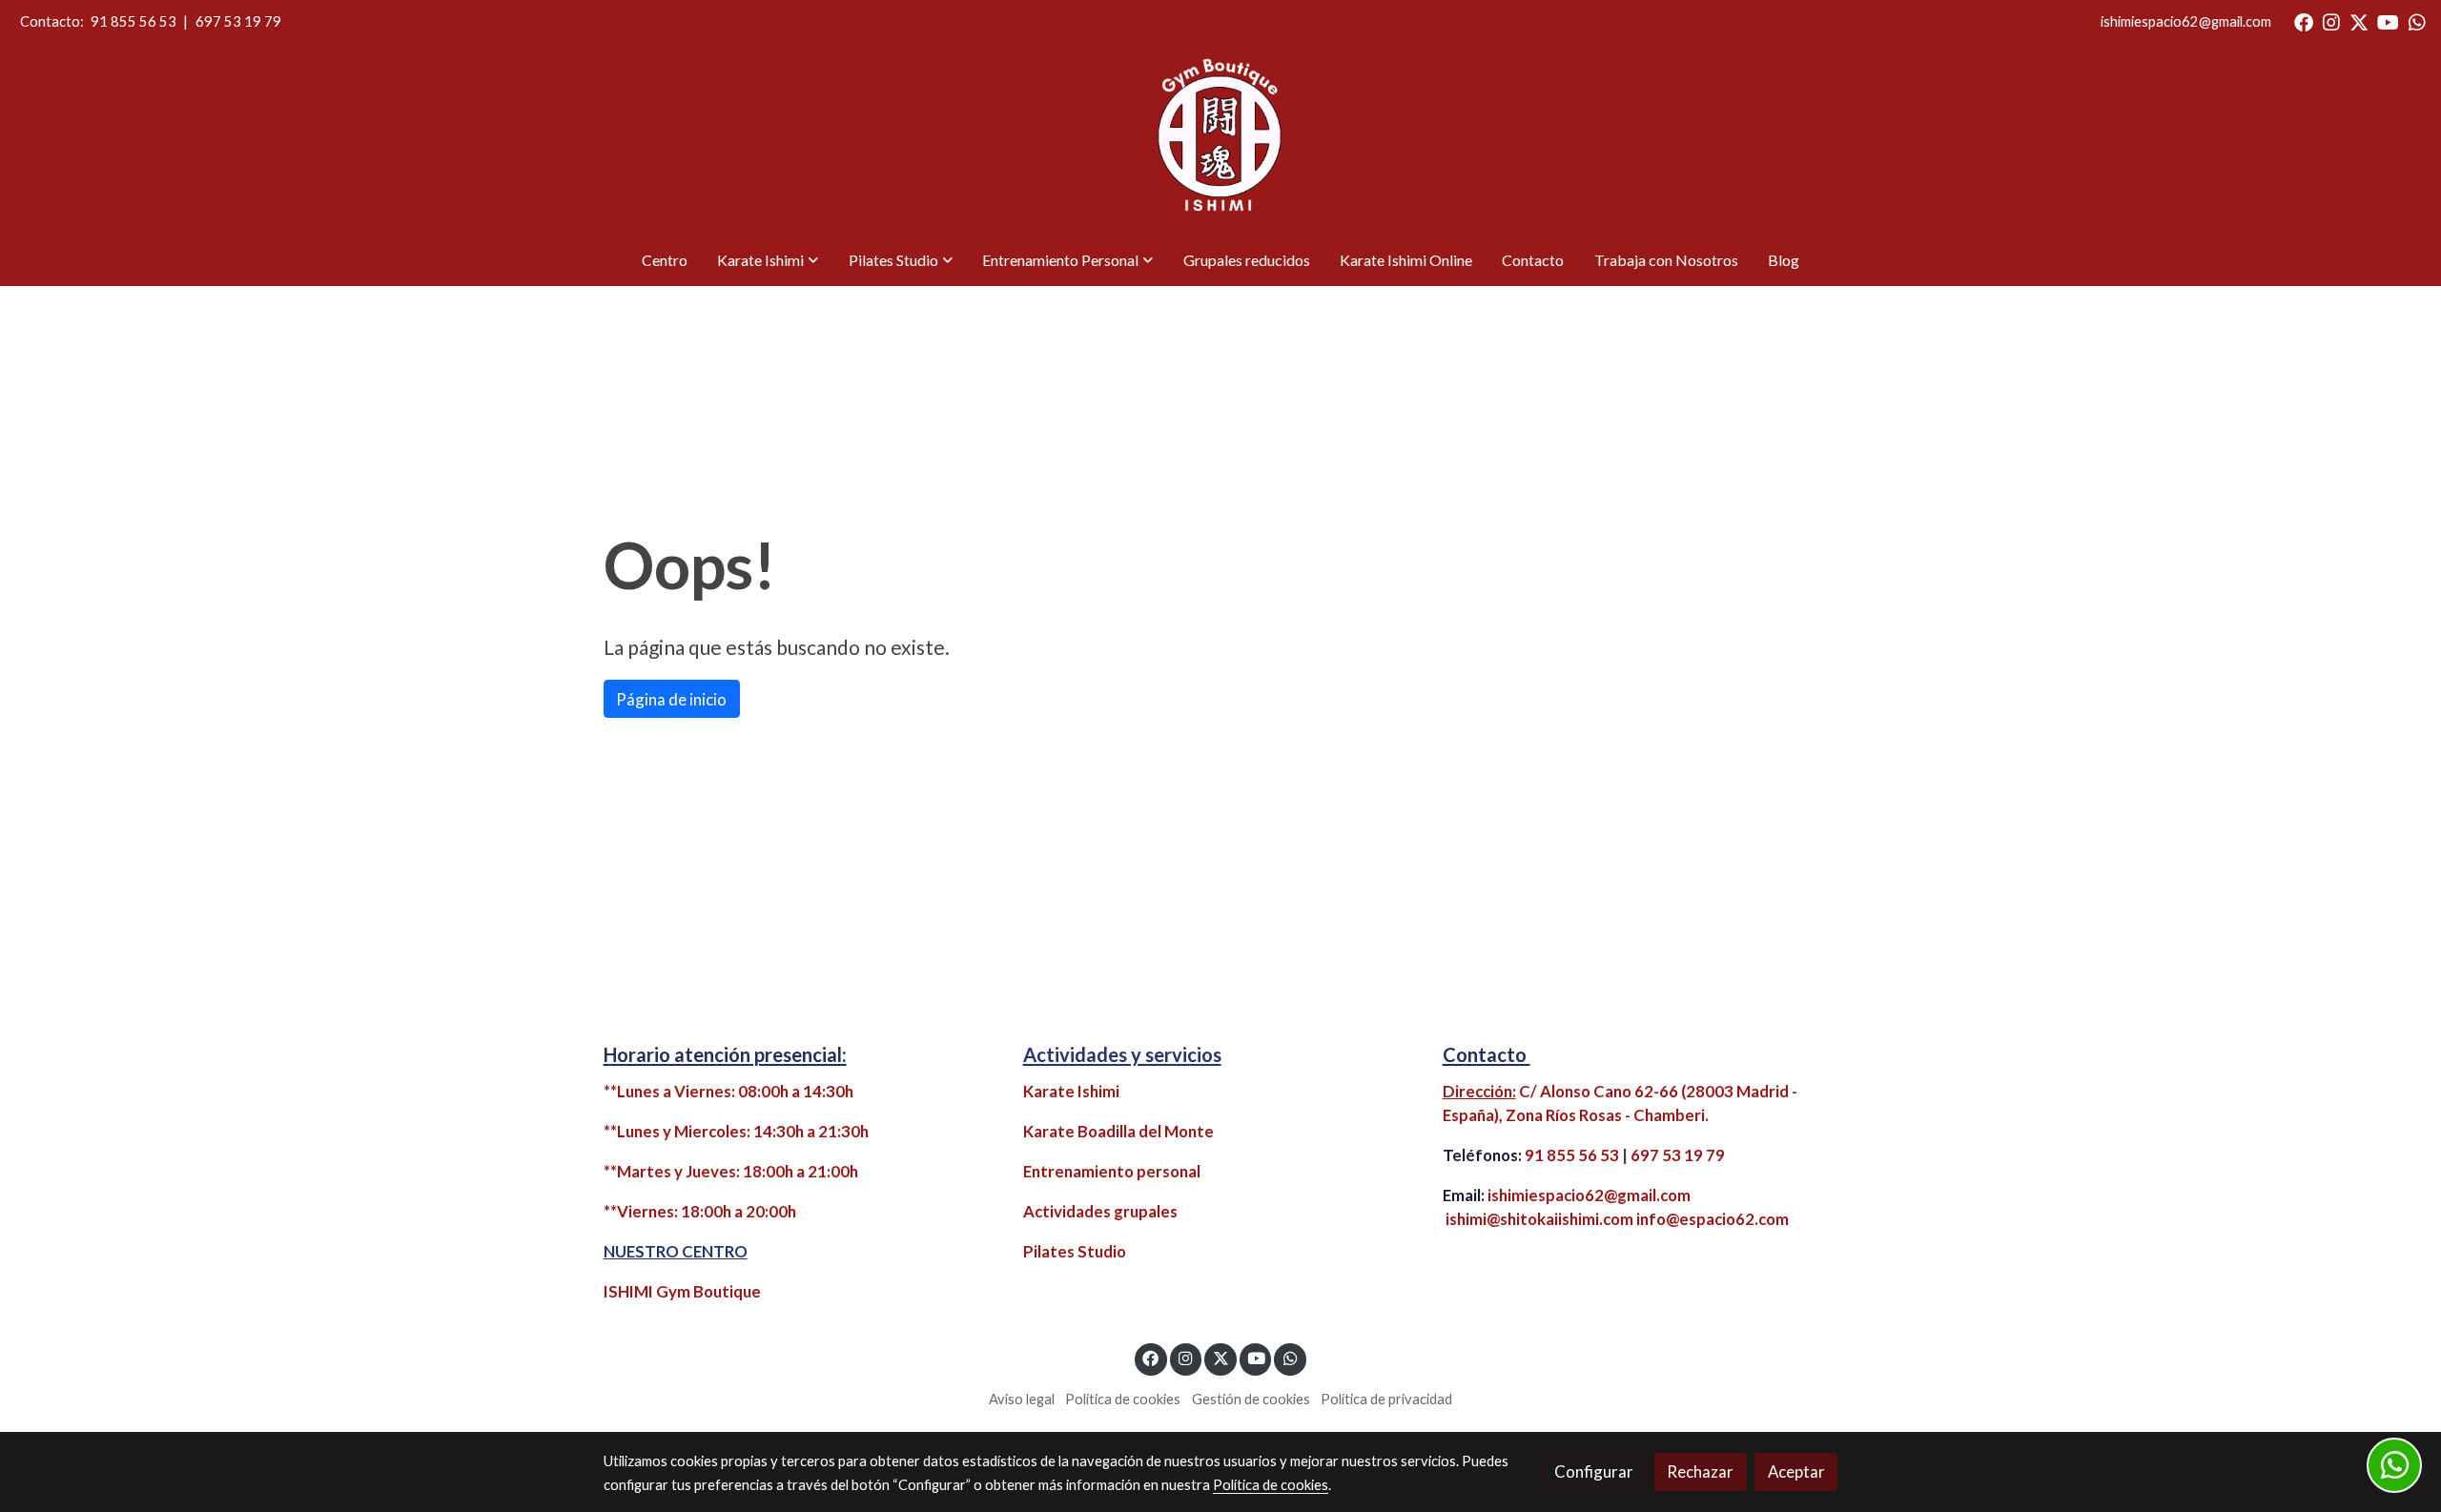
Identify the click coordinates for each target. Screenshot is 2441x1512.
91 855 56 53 (133, 21)
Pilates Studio (1075, 1251)
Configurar (1594, 1471)
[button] (768, 260)
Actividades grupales (1100, 1211)
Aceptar (1796, 1471)
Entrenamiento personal (1112, 1171)
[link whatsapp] (2417, 21)
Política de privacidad (1386, 1399)
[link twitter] (2359, 21)
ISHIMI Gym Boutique (682, 1291)
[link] (1220, 139)
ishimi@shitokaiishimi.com (1539, 1219)
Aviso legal (1022, 1399)
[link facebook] (2304, 21)
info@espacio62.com (1713, 1219)
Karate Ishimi (1071, 1091)
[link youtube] (2388, 21)
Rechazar (1700, 1471)
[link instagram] (2331, 21)
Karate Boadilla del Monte (1118, 1131)
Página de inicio (671, 699)
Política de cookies (1123, 1399)
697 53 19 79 (238, 21)
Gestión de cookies (1251, 1399)
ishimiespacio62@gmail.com (2186, 21)
